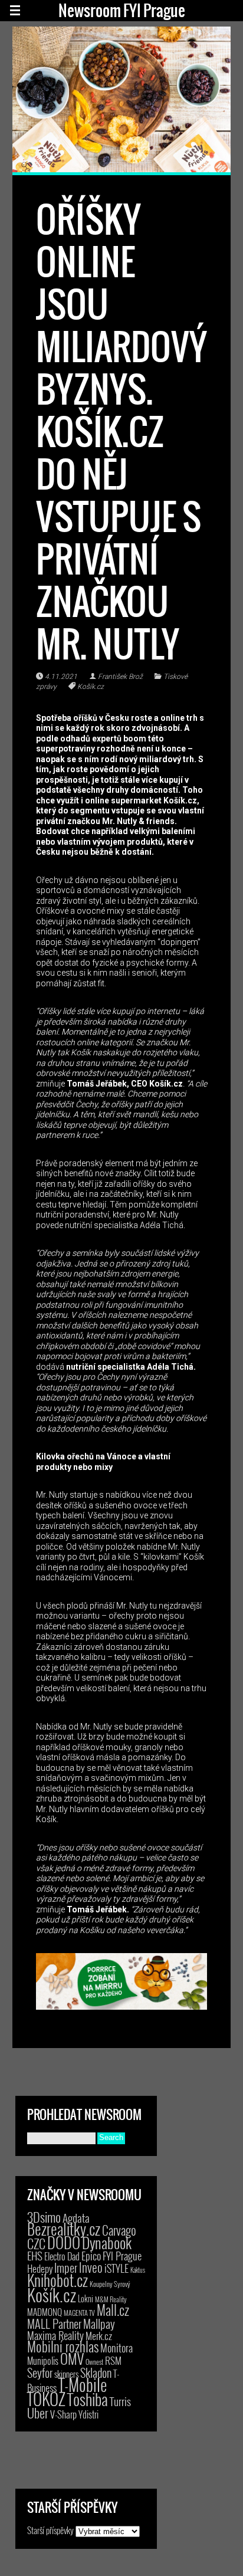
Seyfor (40, 2372)
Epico (91, 2255)
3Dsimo (44, 2217)
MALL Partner (54, 2324)
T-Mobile (83, 2384)
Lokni (86, 2298)
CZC (36, 2243)
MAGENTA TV (79, 2313)
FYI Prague (122, 2255)
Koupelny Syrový (110, 2284)
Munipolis (43, 2361)
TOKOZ (46, 2398)
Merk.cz (99, 2336)
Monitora (116, 2347)
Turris (120, 2401)
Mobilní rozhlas (63, 2346)
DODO (64, 2242)
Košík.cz (91, 687)
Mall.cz (113, 2310)
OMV (72, 2359)
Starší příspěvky (50, 2530)
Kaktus (138, 2270)
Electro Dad (62, 2256)
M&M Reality (111, 2299)
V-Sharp (63, 2414)
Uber (38, 2413)
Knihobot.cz (58, 2280)
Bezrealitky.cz (64, 2229)
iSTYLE (116, 2268)
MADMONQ (45, 2312)
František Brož (120, 677)
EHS (35, 2255)
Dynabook (107, 2242)
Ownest (94, 2362)
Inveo (91, 2267)
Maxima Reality (55, 2335)
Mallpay (99, 2324)
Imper (66, 2267)
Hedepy (40, 2268)
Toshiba (88, 2399)
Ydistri (88, 2414)
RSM (113, 2360)
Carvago (119, 2230)
